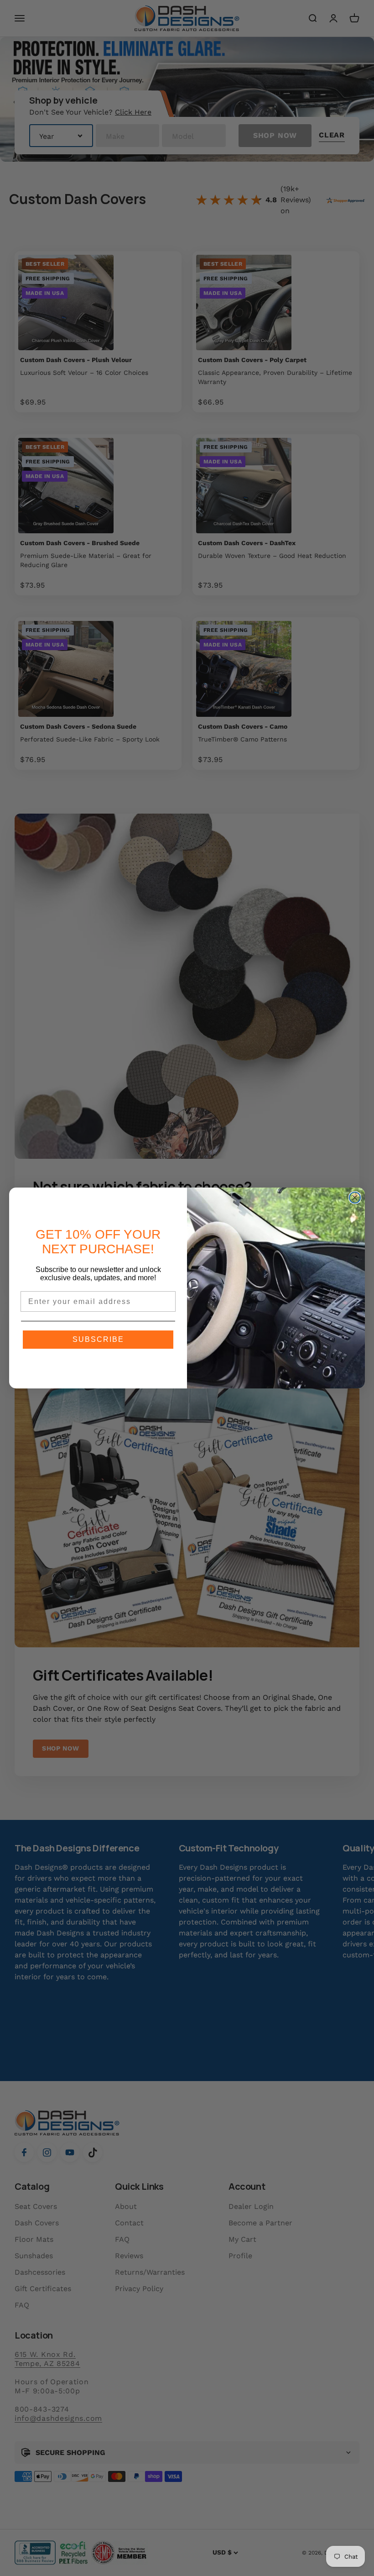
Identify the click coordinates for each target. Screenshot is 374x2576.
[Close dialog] (355, 1198)
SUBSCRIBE (98, 1339)
